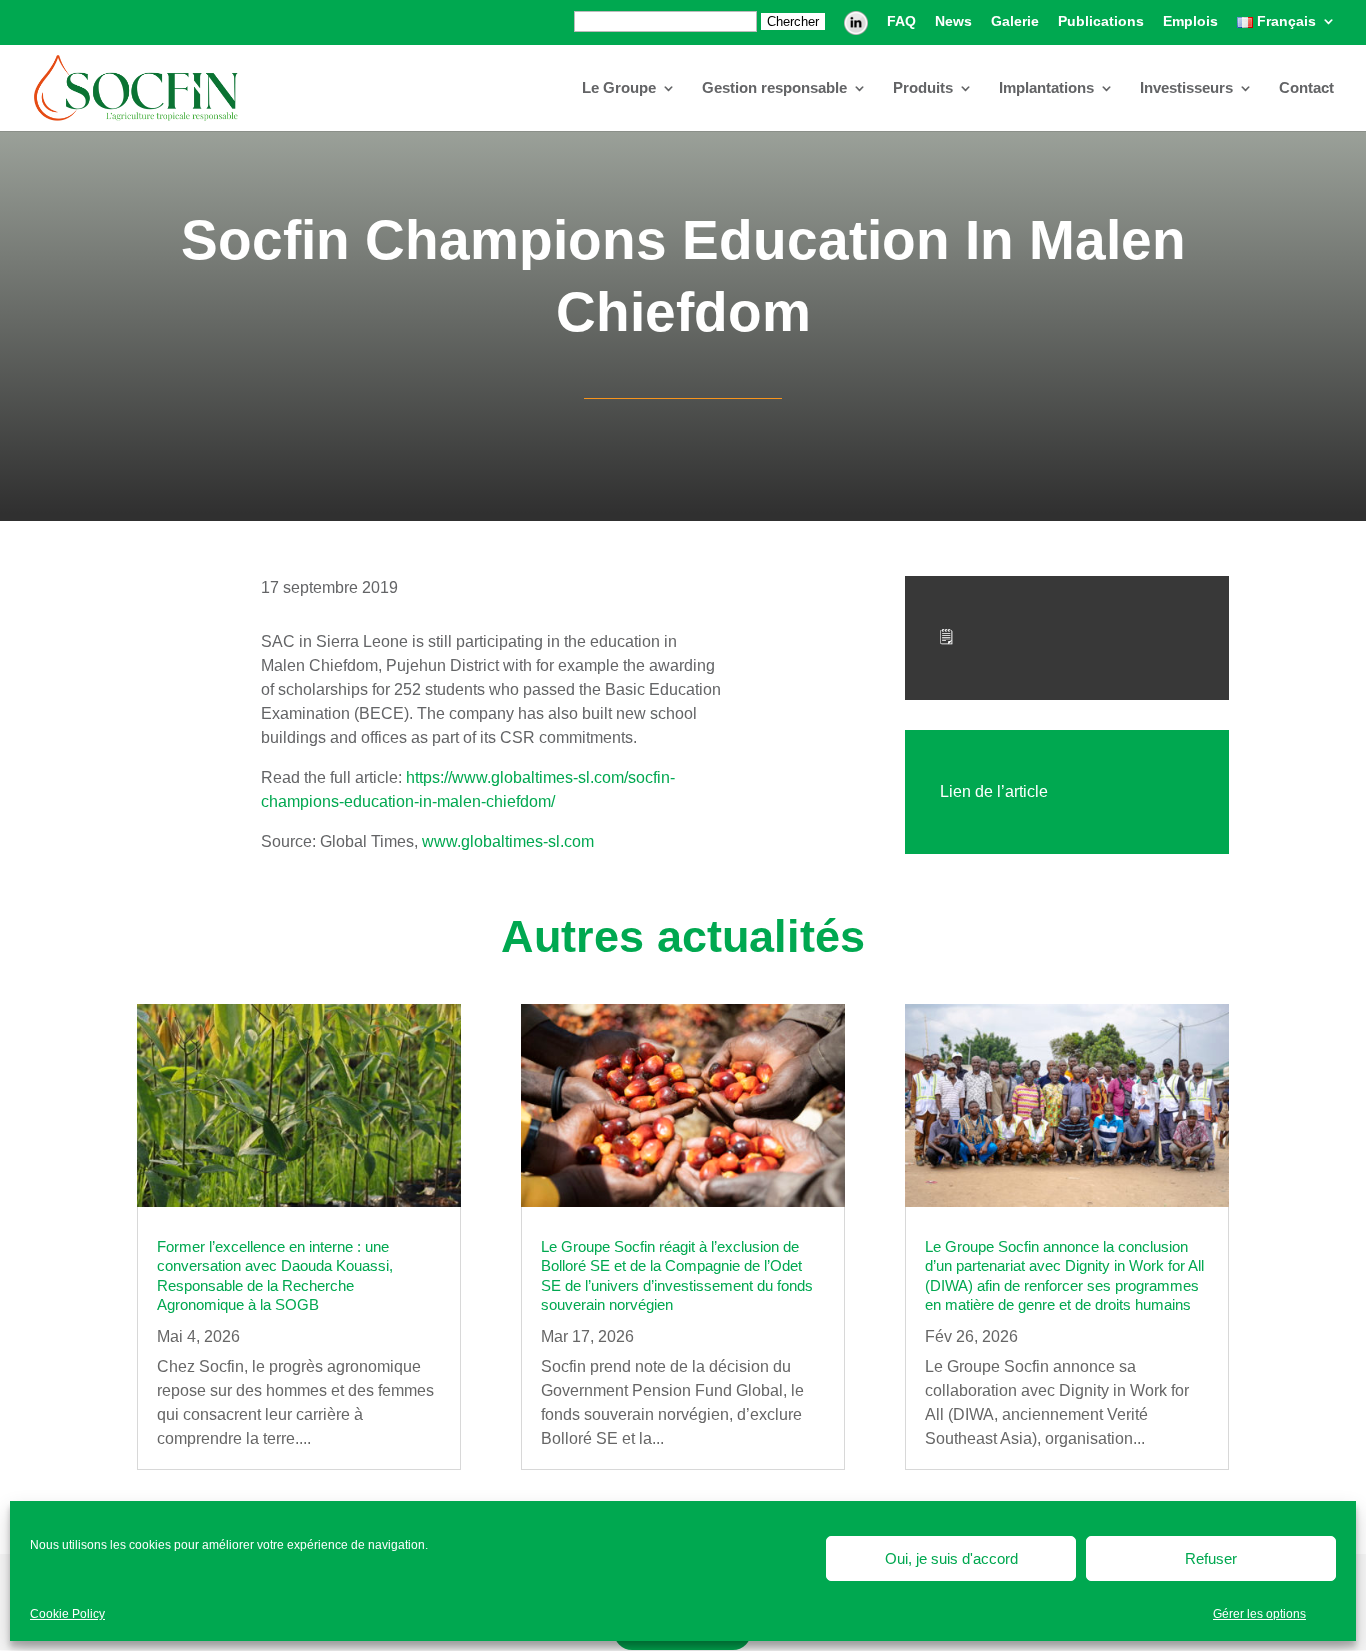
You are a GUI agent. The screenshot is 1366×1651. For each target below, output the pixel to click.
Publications (1101, 21)
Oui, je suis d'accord (951, 1558)
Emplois (1190, 21)
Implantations (1046, 88)
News (953, 21)
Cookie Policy (67, 1614)
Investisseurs (1186, 88)
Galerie (1015, 21)
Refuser (1211, 1558)
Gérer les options (1259, 1614)
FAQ (901, 21)
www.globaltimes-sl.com (508, 841)
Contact (1306, 88)
